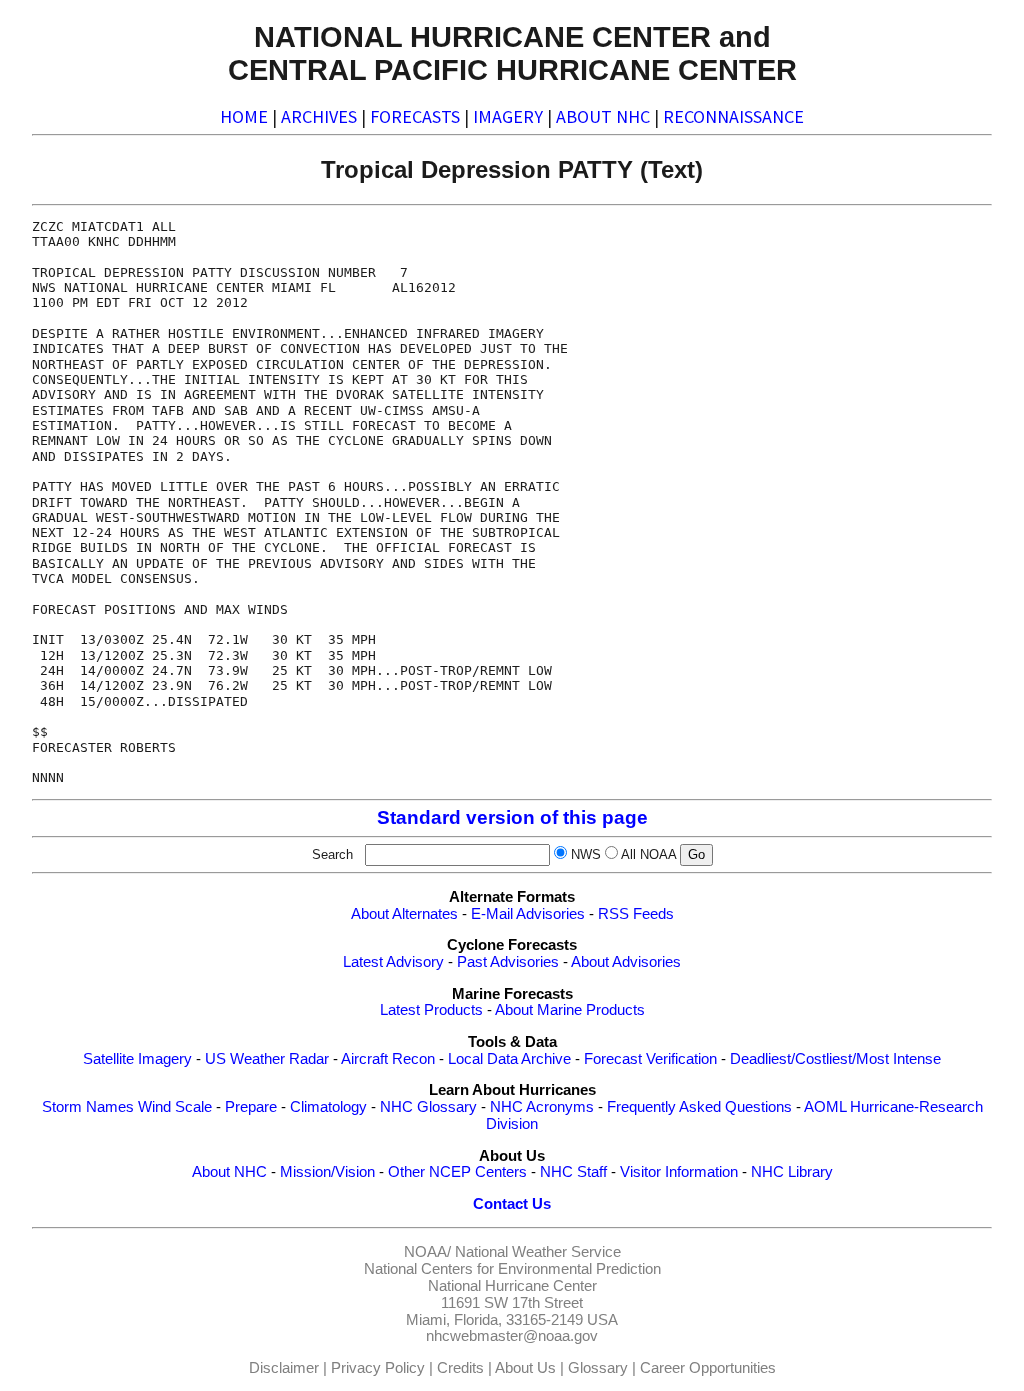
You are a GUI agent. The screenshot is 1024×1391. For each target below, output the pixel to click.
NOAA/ (427, 1252)
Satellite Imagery (137, 1059)
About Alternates (404, 914)
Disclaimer (284, 1368)
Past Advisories (508, 962)
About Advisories (626, 962)
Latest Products (431, 1010)
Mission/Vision (327, 1172)
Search (336, 854)
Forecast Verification (650, 1059)
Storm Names (88, 1107)
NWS (586, 854)
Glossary (598, 1368)
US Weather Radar (267, 1059)
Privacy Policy (378, 1368)
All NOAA (648, 854)
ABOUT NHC (603, 116)
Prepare (251, 1107)
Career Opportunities (708, 1368)
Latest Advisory (393, 962)
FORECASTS (415, 116)
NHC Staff (573, 1172)
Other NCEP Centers (457, 1172)
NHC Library (792, 1172)
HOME (244, 116)
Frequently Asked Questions (699, 1107)
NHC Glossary (428, 1107)
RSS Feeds (636, 914)
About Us (525, 1368)
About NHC (229, 1172)
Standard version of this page (512, 817)
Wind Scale (175, 1107)
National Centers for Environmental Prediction (512, 1269)
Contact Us (512, 1204)
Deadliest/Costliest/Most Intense (835, 1059)
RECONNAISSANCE (733, 116)
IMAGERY (508, 116)
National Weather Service (538, 1252)
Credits (460, 1368)
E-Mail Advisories (528, 914)
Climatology (328, 1107)
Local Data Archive (509, 1059)
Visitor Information (679, 1172)
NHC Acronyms (542, 1107)
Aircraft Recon (388, 1059)
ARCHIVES (319, 116)
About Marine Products (570, 1010)
